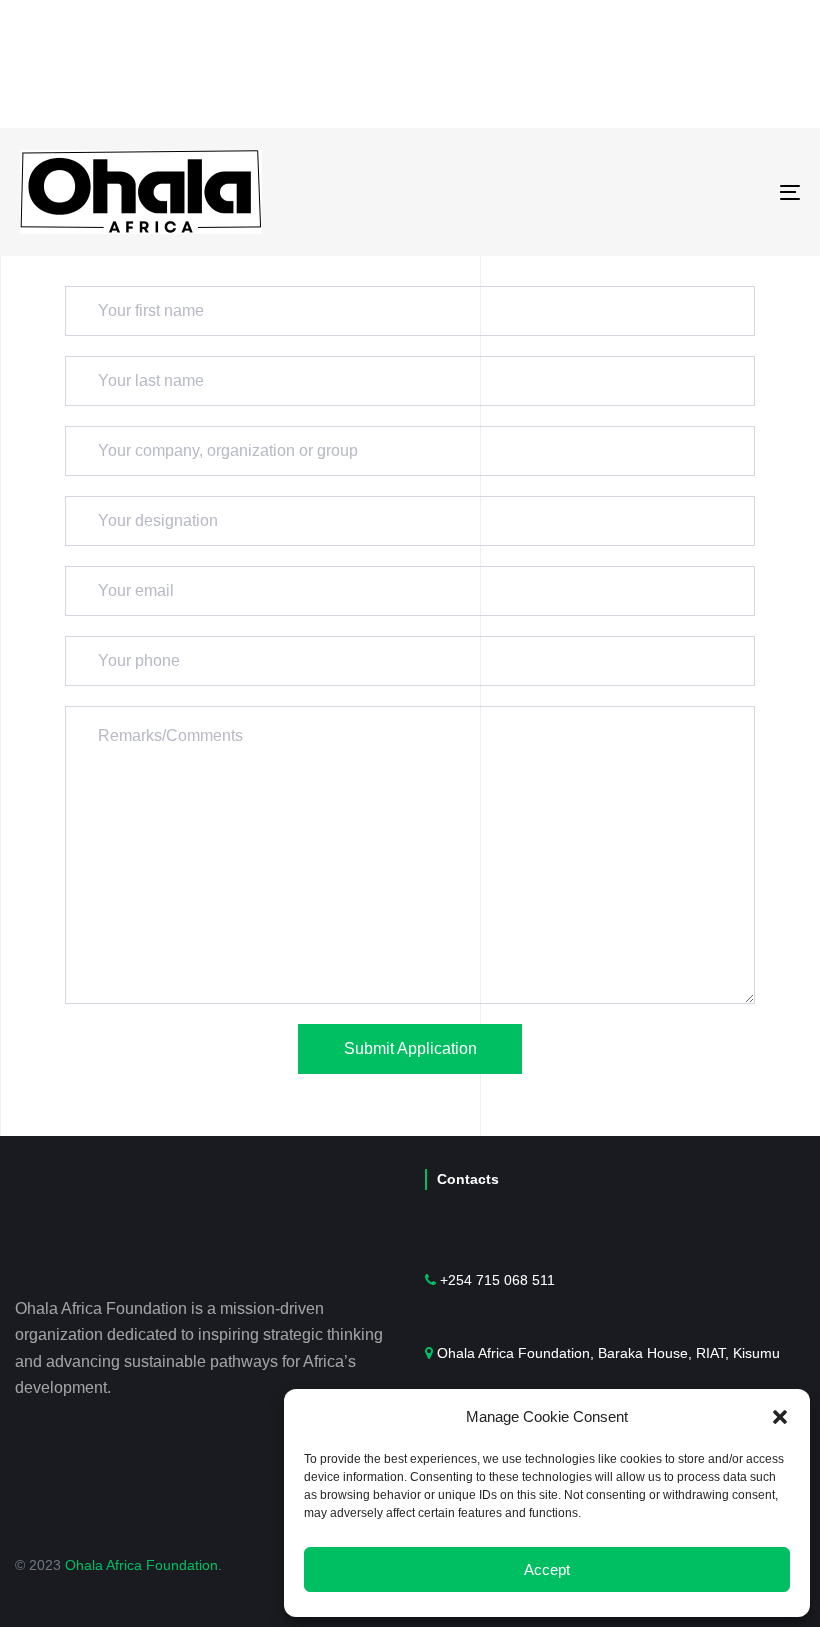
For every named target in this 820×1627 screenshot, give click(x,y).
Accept (547, 1569)
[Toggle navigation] (670, 192)
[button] (780, 1417)
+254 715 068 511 (497, 1280)
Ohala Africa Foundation (141, 1565)
